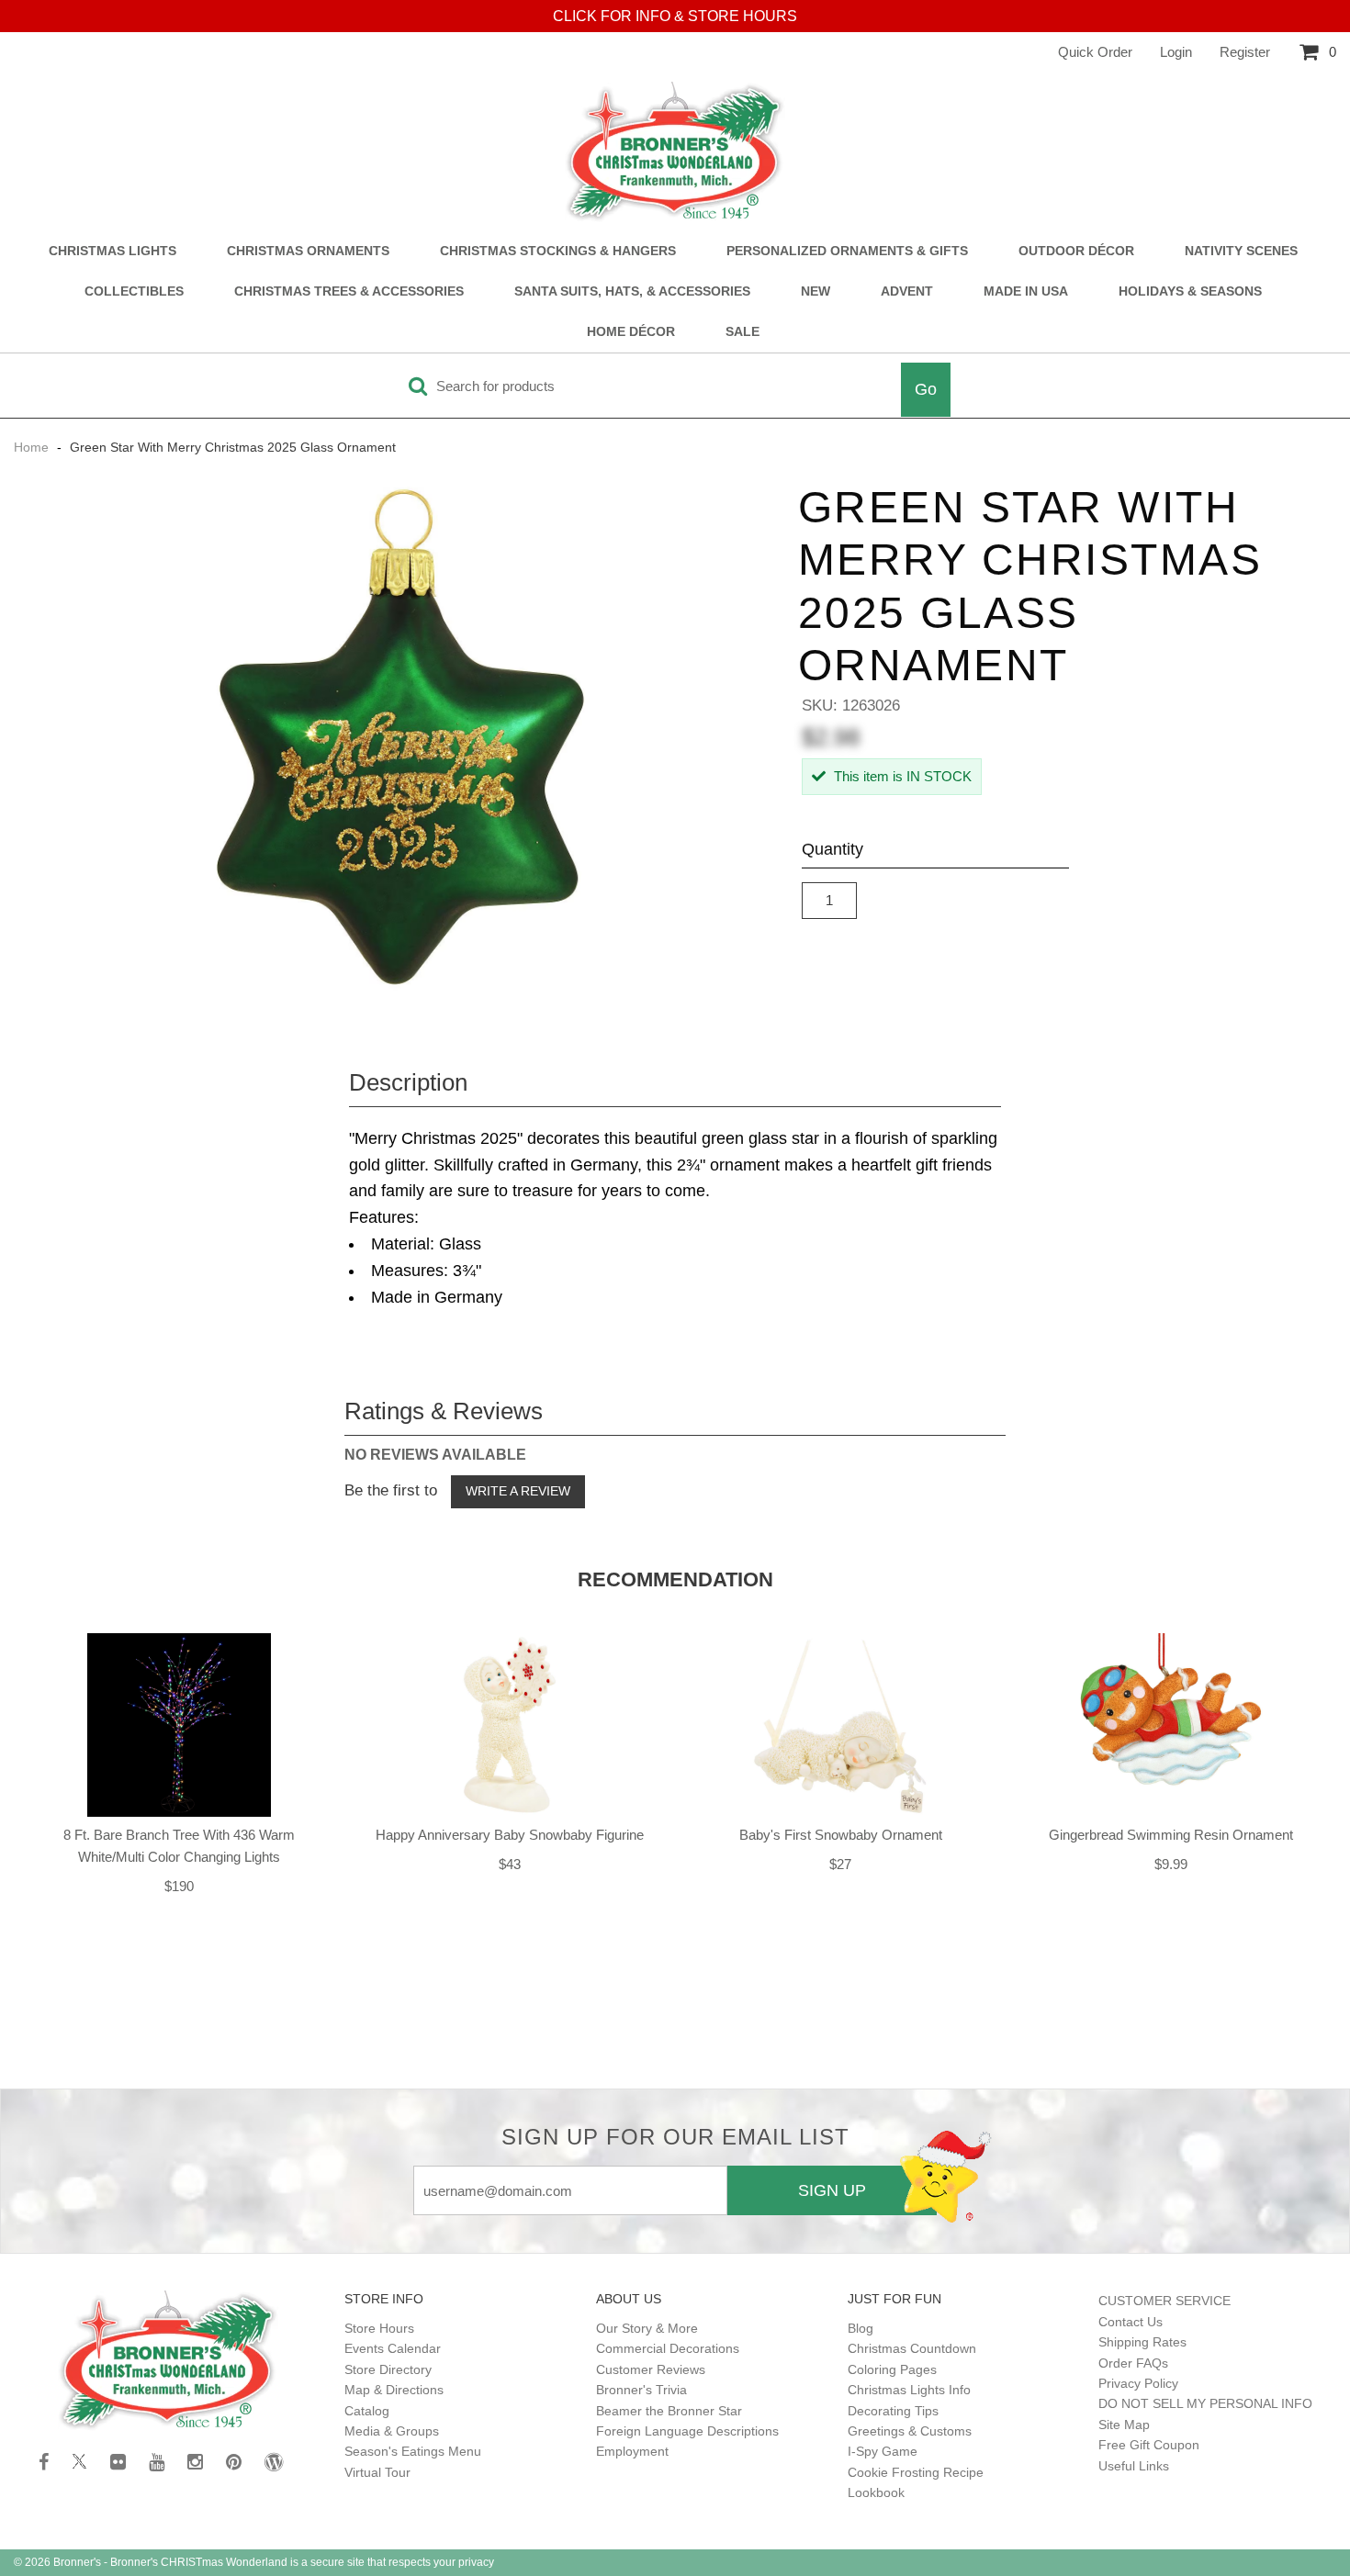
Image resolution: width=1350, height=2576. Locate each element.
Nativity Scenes (1241, 251)
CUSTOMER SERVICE (1164, 2301)
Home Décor (631, 332)
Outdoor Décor (1076, 251)
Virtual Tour (377, 2472)
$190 (179, 1886)
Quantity (832, 849)
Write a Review (518, 1491)
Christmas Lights (112, 251)
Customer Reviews (651, 2369)
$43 (510, 1864)
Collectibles (134, 291)
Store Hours (379, 2328)
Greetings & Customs (910, 2431)
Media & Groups (392, 2431)
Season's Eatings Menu (413, 2451)
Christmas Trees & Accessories (349, 291)
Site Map (1124, 2425)
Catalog (367, 2411)
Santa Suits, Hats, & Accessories (632, 291)
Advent (907, 291)
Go (926, 389)
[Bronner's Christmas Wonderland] (675, 152)
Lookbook (876, 2492)
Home (33, 447)
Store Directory (388, 2369)
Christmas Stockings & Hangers (558, 251)
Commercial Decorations (668, 2348)
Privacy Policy (1138, 2383)
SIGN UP (832, 2190)
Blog (861, 2328)
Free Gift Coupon (1149, 2445)
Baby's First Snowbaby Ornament (841, 1835)
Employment (632, 2451)
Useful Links (1134, 2466)
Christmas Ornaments (308, 251)
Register (1245, 52)
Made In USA (1026, 291)
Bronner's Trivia (641, 2390)
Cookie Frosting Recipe (916, 2472)
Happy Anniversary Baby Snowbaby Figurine (510, 1835)
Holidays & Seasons (1190, 291)
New (816, 291)
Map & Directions (394, 2390)
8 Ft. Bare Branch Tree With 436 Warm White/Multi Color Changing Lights (179, 1846)
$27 (840, 1864)
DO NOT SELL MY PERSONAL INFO (1205, 2403)
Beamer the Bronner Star (669, 2411)
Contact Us (1131, 2322)
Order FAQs (1133, 2363)
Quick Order (1095, 52)
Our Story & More (647, 2328)
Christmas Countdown (912, 2348)
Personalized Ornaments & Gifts (847, 251)
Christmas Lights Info (909, 2390)
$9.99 (1171, 1864)
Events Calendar (393, 2348)
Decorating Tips (893, 2411)
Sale (742, 332)
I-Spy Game (883, 2451)
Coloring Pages (892, 2369)
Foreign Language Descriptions (687, 2431)
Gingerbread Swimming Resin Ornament (1171, 1835)
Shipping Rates (1142, 2342)
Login (1176, 52)
